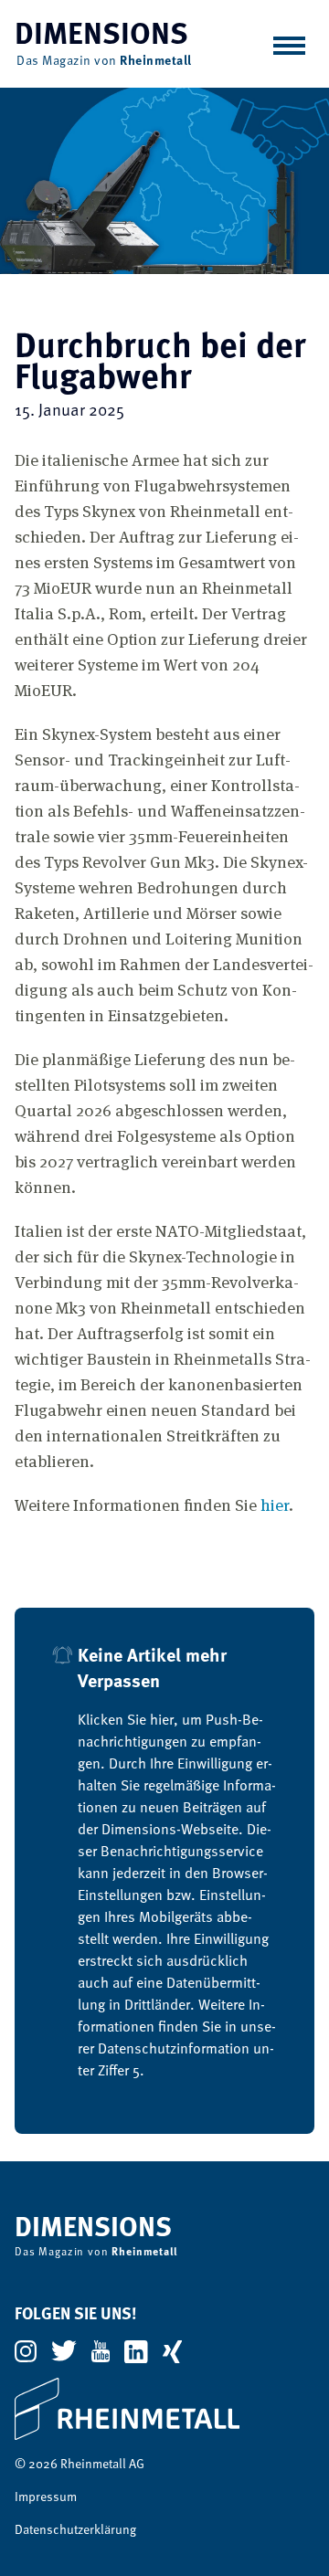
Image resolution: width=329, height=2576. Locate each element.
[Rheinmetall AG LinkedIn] (136, 2352)
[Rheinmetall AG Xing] (172, 2352)
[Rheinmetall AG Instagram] (26, 2351)
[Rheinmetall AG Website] (164, 2409)
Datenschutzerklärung (75, 2530)
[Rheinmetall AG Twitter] (64, 2351)
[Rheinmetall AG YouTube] (101, 2351)
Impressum (46, 2497)
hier (275, 1504)
